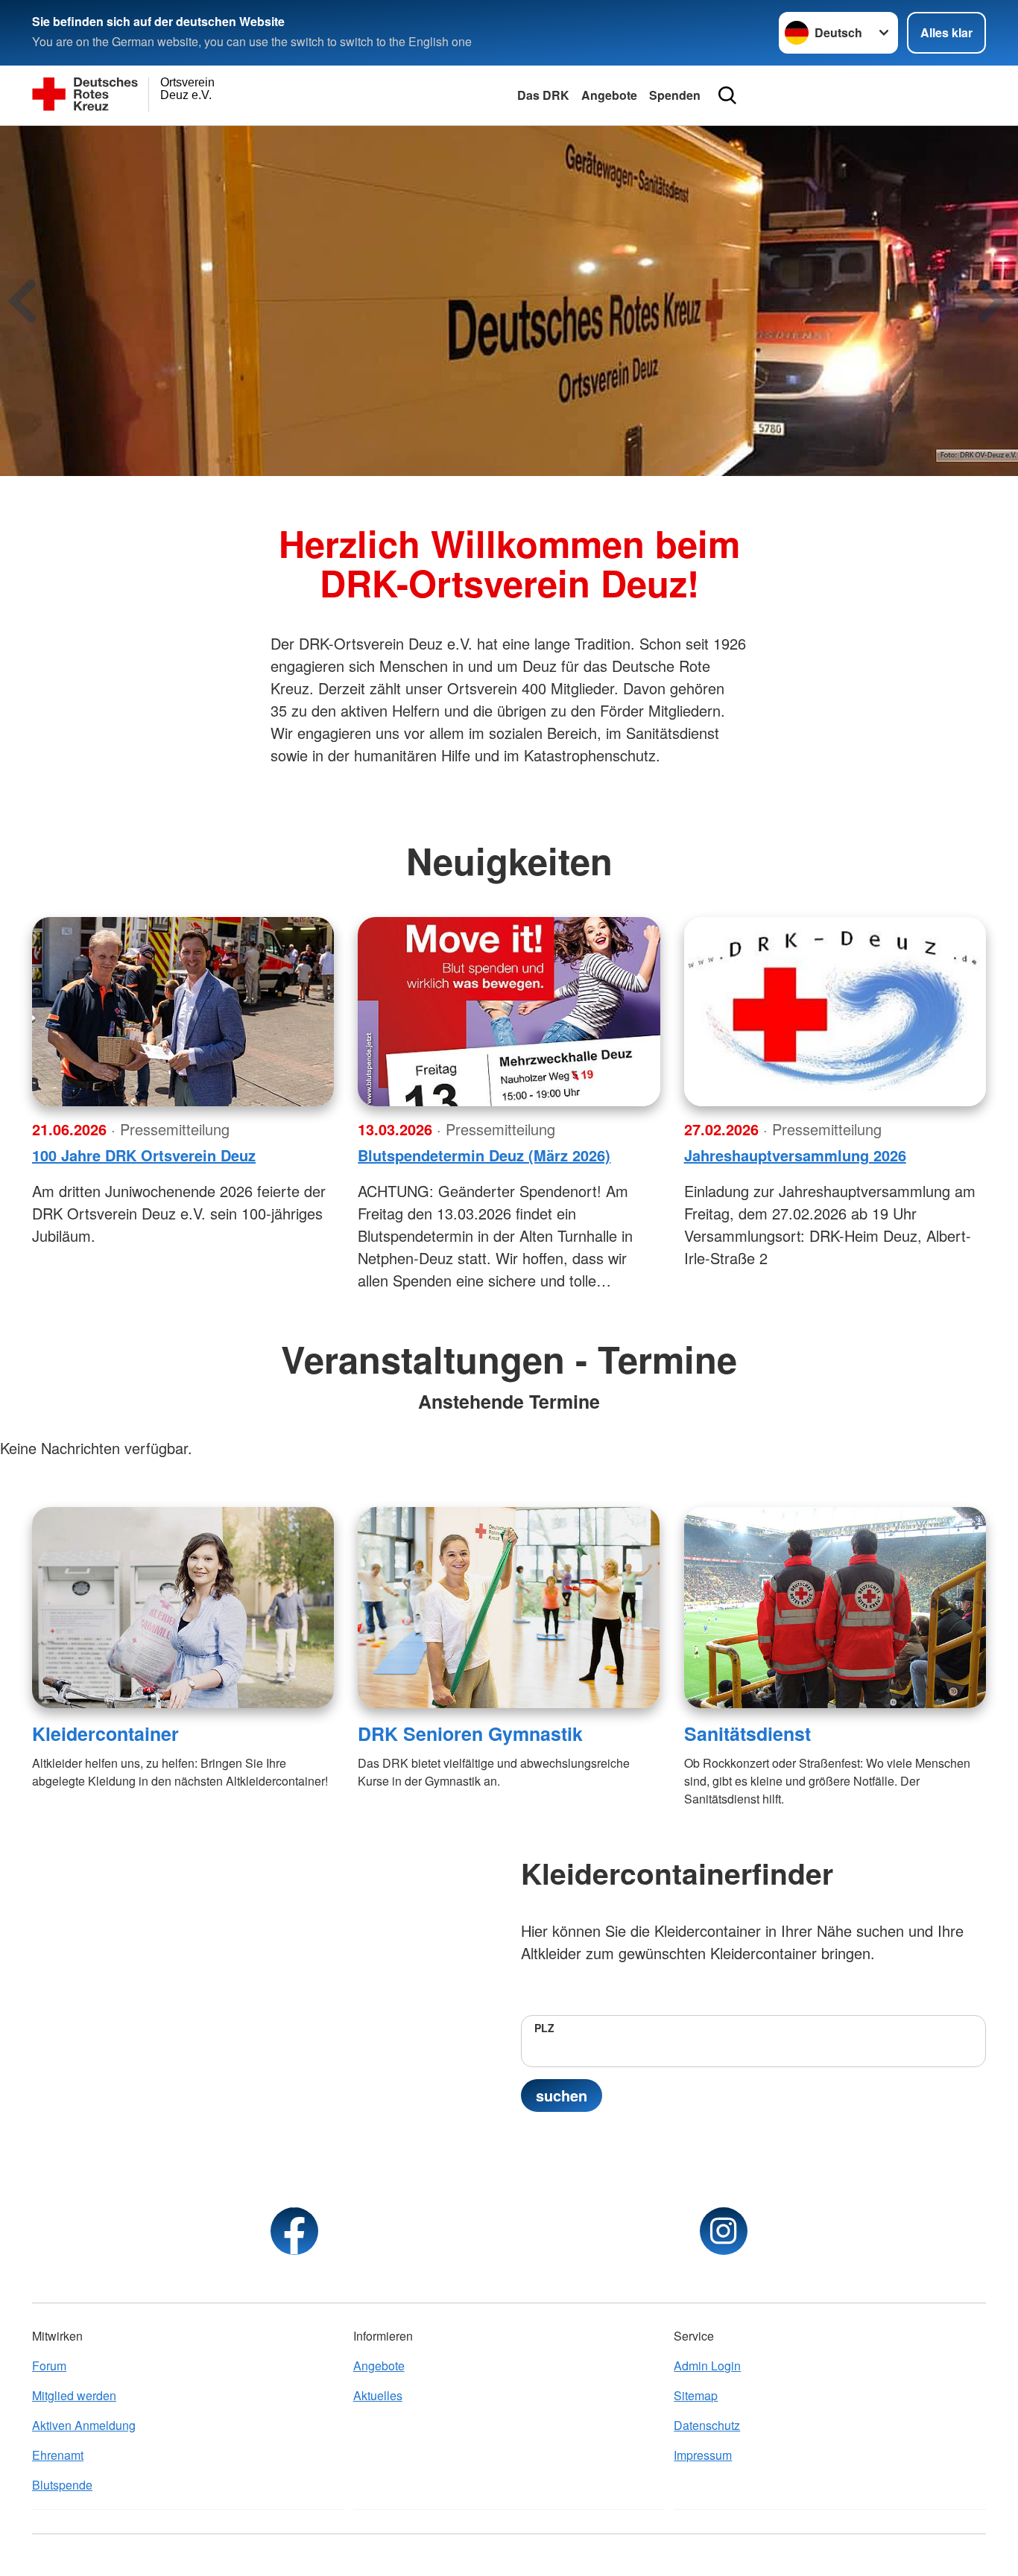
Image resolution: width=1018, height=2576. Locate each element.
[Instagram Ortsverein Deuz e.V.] (724, 2231)
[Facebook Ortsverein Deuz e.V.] (294, 2231)
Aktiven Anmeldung (84, 2425)
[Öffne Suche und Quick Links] (727, 95)
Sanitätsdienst (747, 1733)
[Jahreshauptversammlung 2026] (835, 1012)
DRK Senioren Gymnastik (470, 1733)
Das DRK (543, 95)
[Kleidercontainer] (183, 1608)
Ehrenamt (58, 2455)
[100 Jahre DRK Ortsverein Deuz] (183, 1012)
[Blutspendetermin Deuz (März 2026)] (509, 1012)
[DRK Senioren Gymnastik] (509, 1608)
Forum (49, 2366)
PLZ (544, 2028)
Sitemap (696, 2395)
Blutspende (62, 2485)
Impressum (703, 2455)
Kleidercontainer (105, 1733)
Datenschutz (707, 2425)
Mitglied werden (74, 2395)
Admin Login (707, 2366)
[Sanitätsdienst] (835, 1608)
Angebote (609, 95)
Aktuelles (378, 2395)
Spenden (675, 95)
